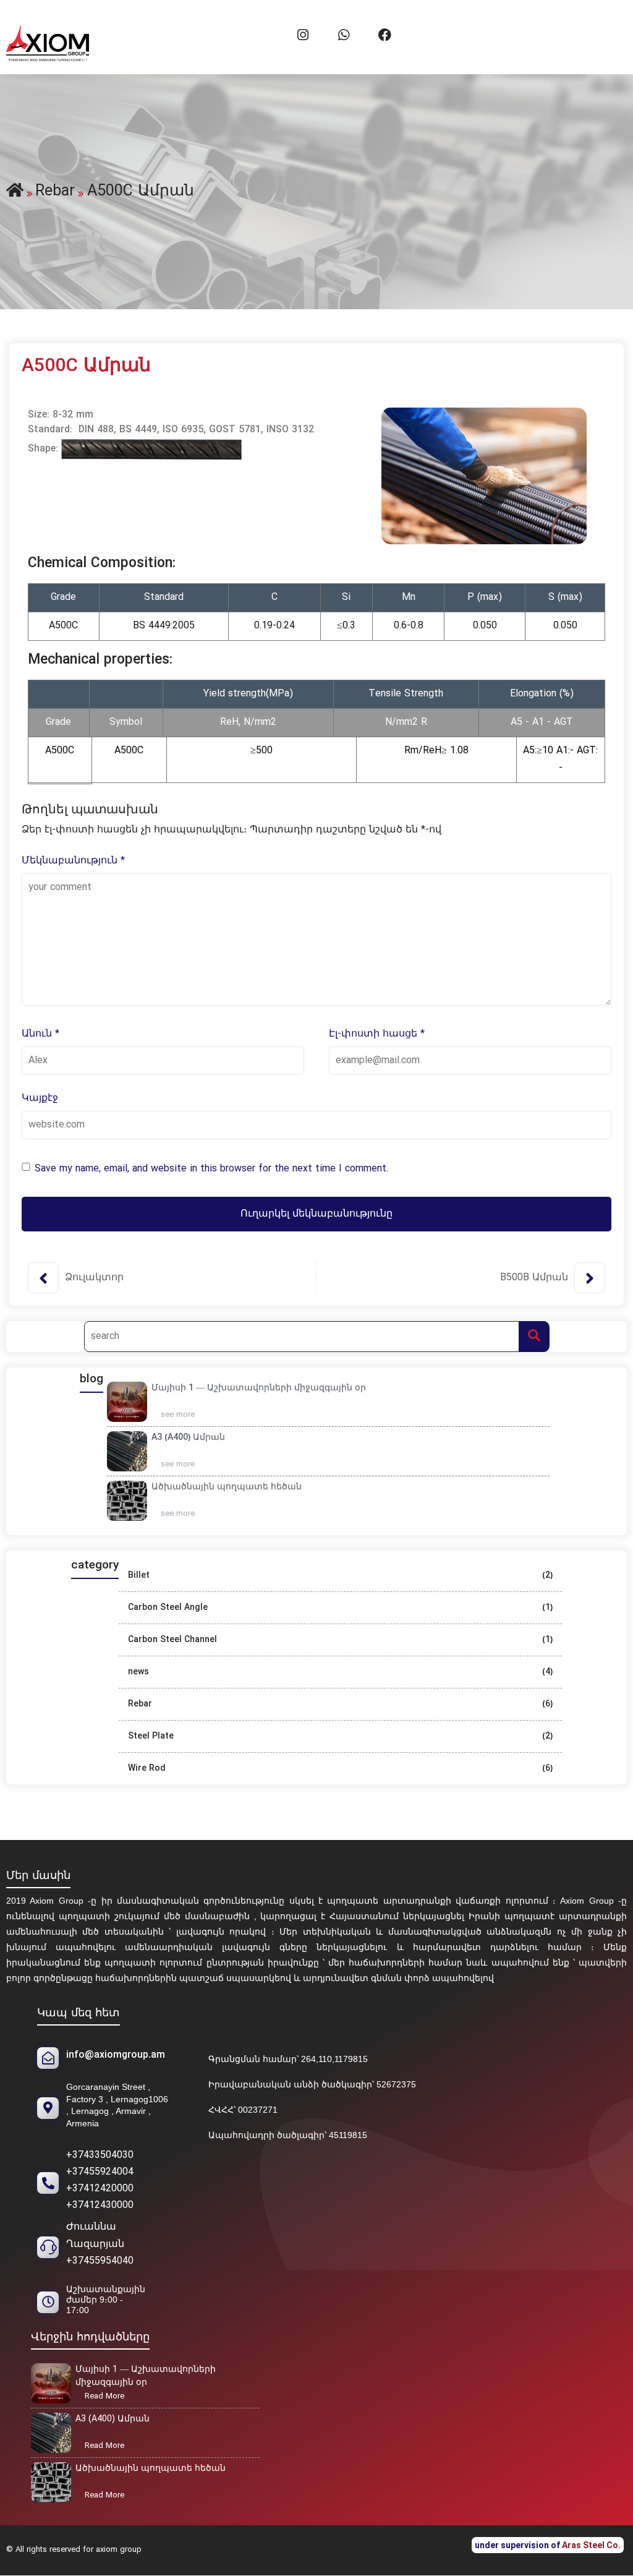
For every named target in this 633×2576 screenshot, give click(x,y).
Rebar (140, 1704)
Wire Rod (147, 1769)
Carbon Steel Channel (172, 1640)
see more (182, 1416)
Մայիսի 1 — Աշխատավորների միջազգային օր (259, 1388)
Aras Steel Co (590, 2545)
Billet (139, 1576)
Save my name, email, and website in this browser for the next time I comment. (211, 1169)
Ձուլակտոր (94, 1278)
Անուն (40, 1034)
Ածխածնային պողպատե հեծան (227, 1487)
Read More (108, 2397)
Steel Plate (151, 1736)
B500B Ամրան (534, 1278)
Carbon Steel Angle (168, 1608)
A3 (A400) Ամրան (188, 1438)
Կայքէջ (40, 1098)
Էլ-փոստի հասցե (377, 1034)
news (138, 1672)
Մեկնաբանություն (73, 861)
